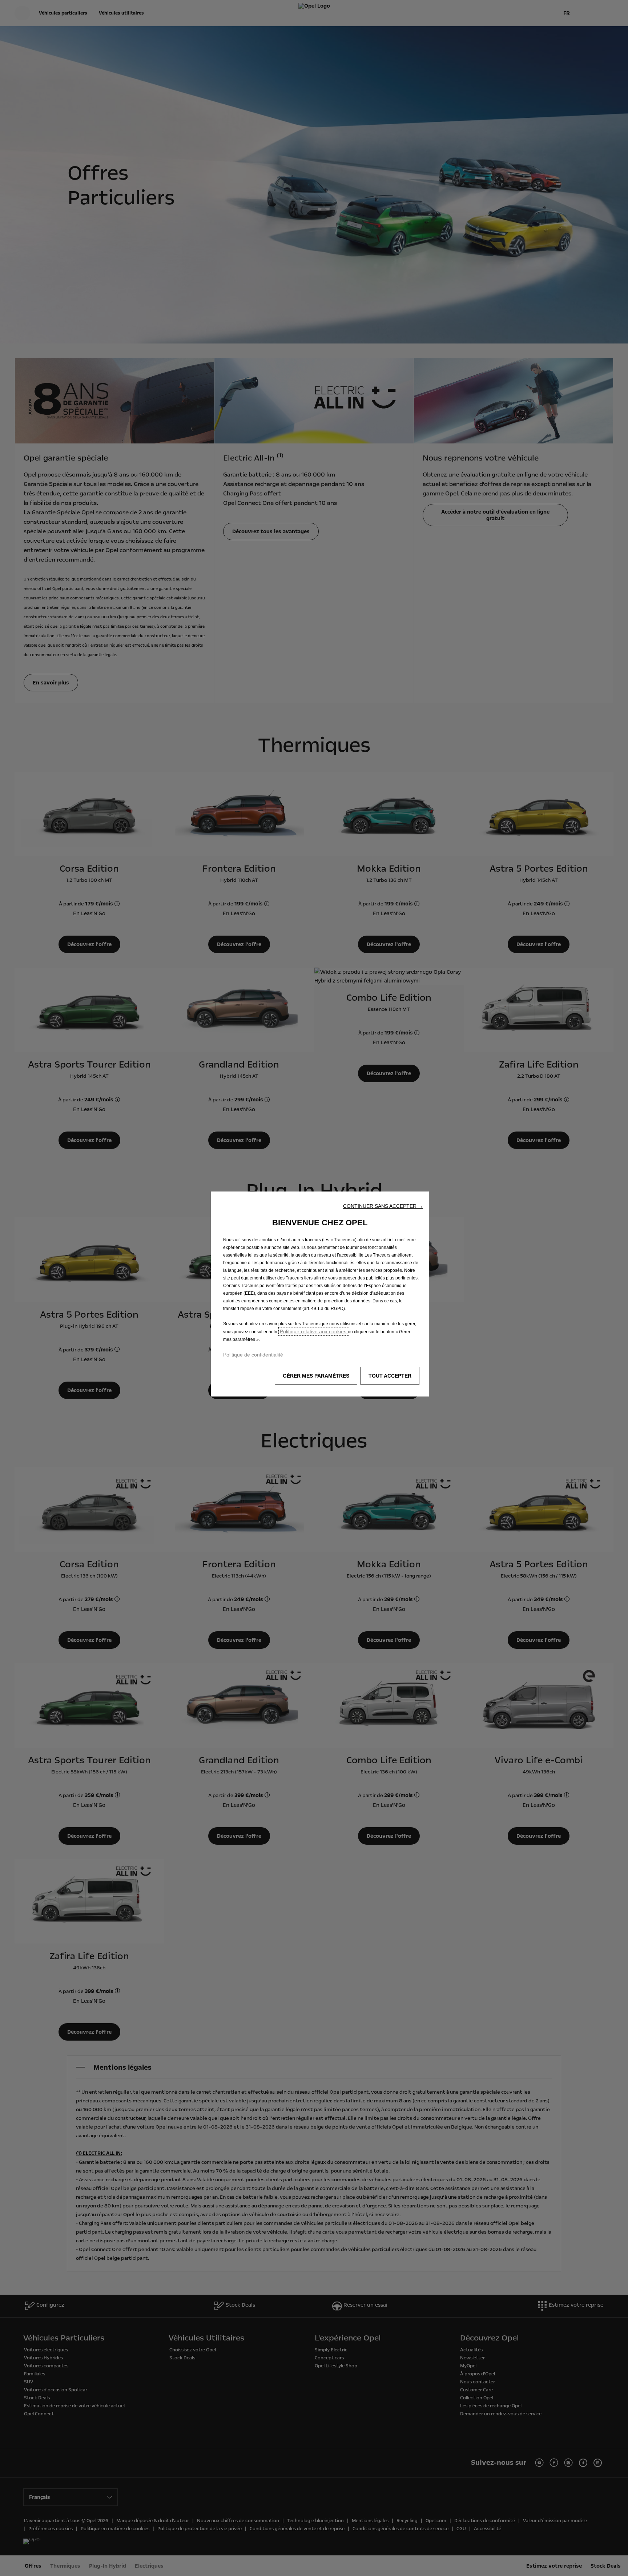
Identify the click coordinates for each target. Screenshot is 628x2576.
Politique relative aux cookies (314, 1331)
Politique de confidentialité (253, 1355)
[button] (383, 1206)
